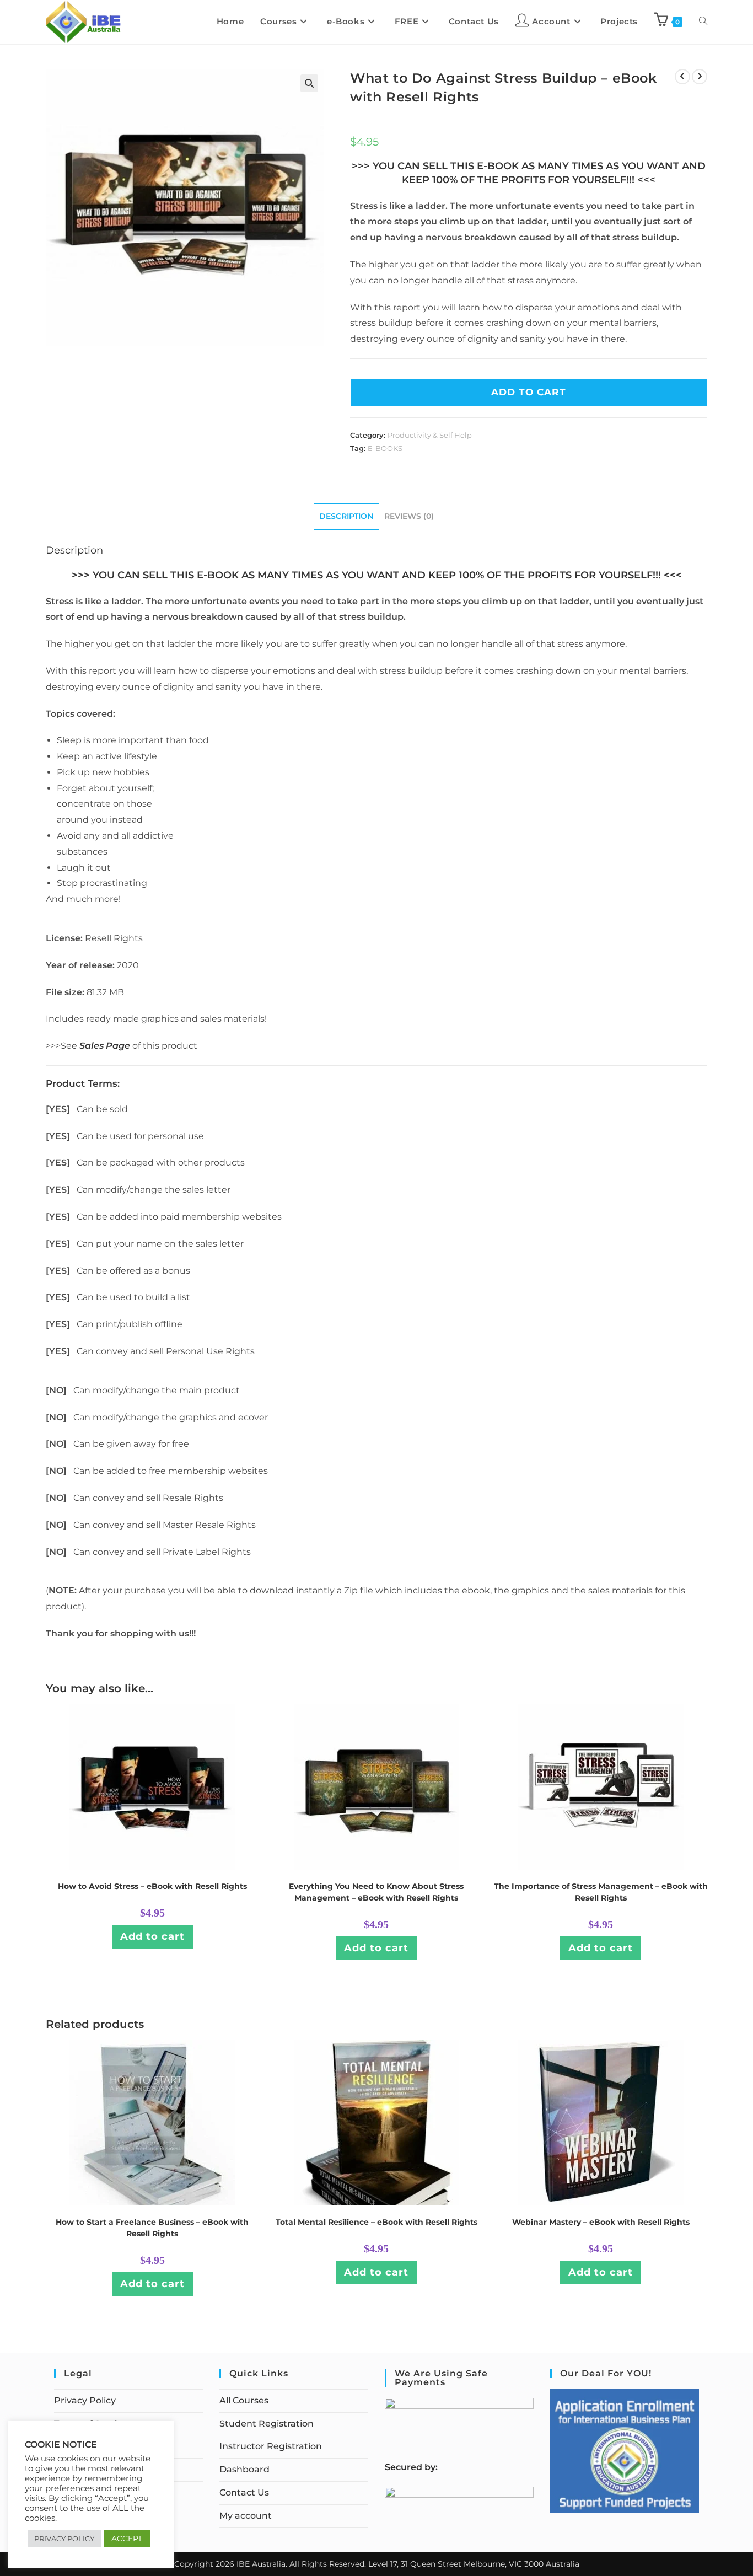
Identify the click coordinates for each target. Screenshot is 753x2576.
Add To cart (529, 392)
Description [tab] (346, 516)
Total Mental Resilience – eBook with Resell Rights (376, 2222)
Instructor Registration (271, 2446)
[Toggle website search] (703, 22)
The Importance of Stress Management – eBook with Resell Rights (601, 1892)
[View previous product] (682, 77)
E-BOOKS (385, 448)
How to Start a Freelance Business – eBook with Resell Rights (152, 2228)
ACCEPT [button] (127, 2539)
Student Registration (267, 2424)
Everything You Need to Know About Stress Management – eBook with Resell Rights (376, 1892)
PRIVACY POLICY (64, 2539)
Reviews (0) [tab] (409, 516)
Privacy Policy (85, 2400)
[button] (309, 83)
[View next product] (700, 77)
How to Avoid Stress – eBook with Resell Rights (152, 1886)
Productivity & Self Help (430, 435)
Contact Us (244, 2492)
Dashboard (244, 2469)
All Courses (244, 2400)
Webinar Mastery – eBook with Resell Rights (601, 2222)
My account (246, 2516)
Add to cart (152, 1936)
